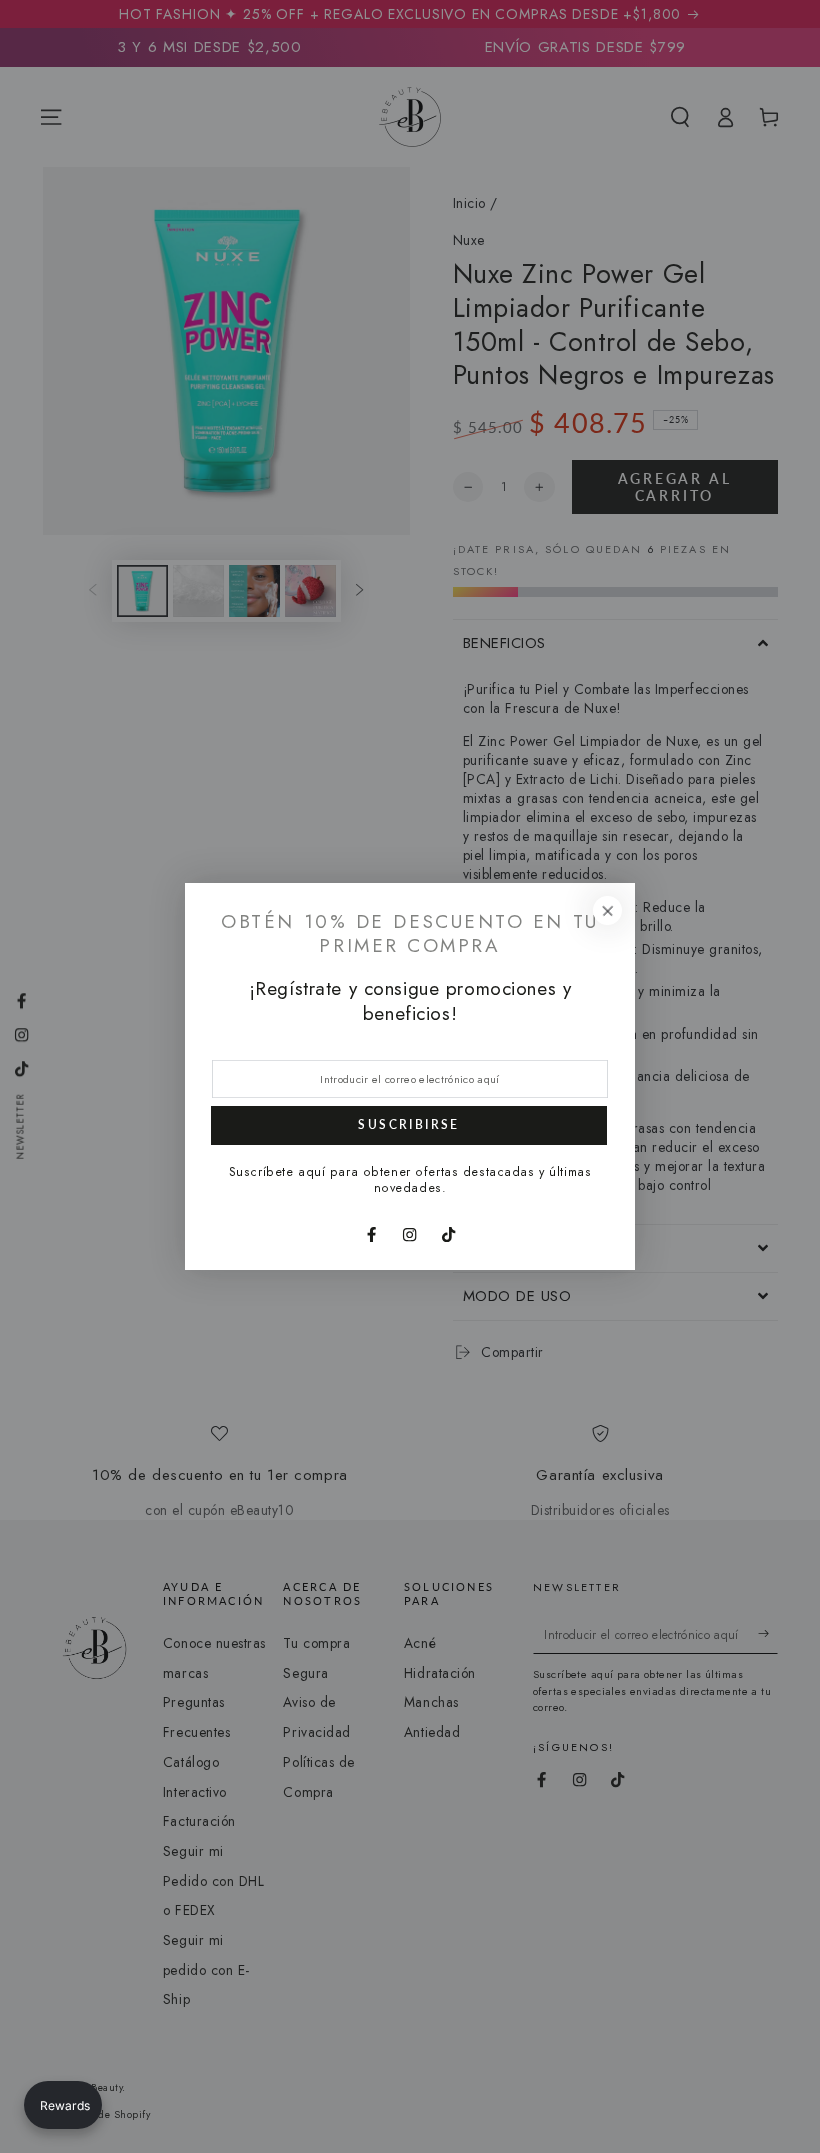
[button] (63, 2105)
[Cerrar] (607, 910)
